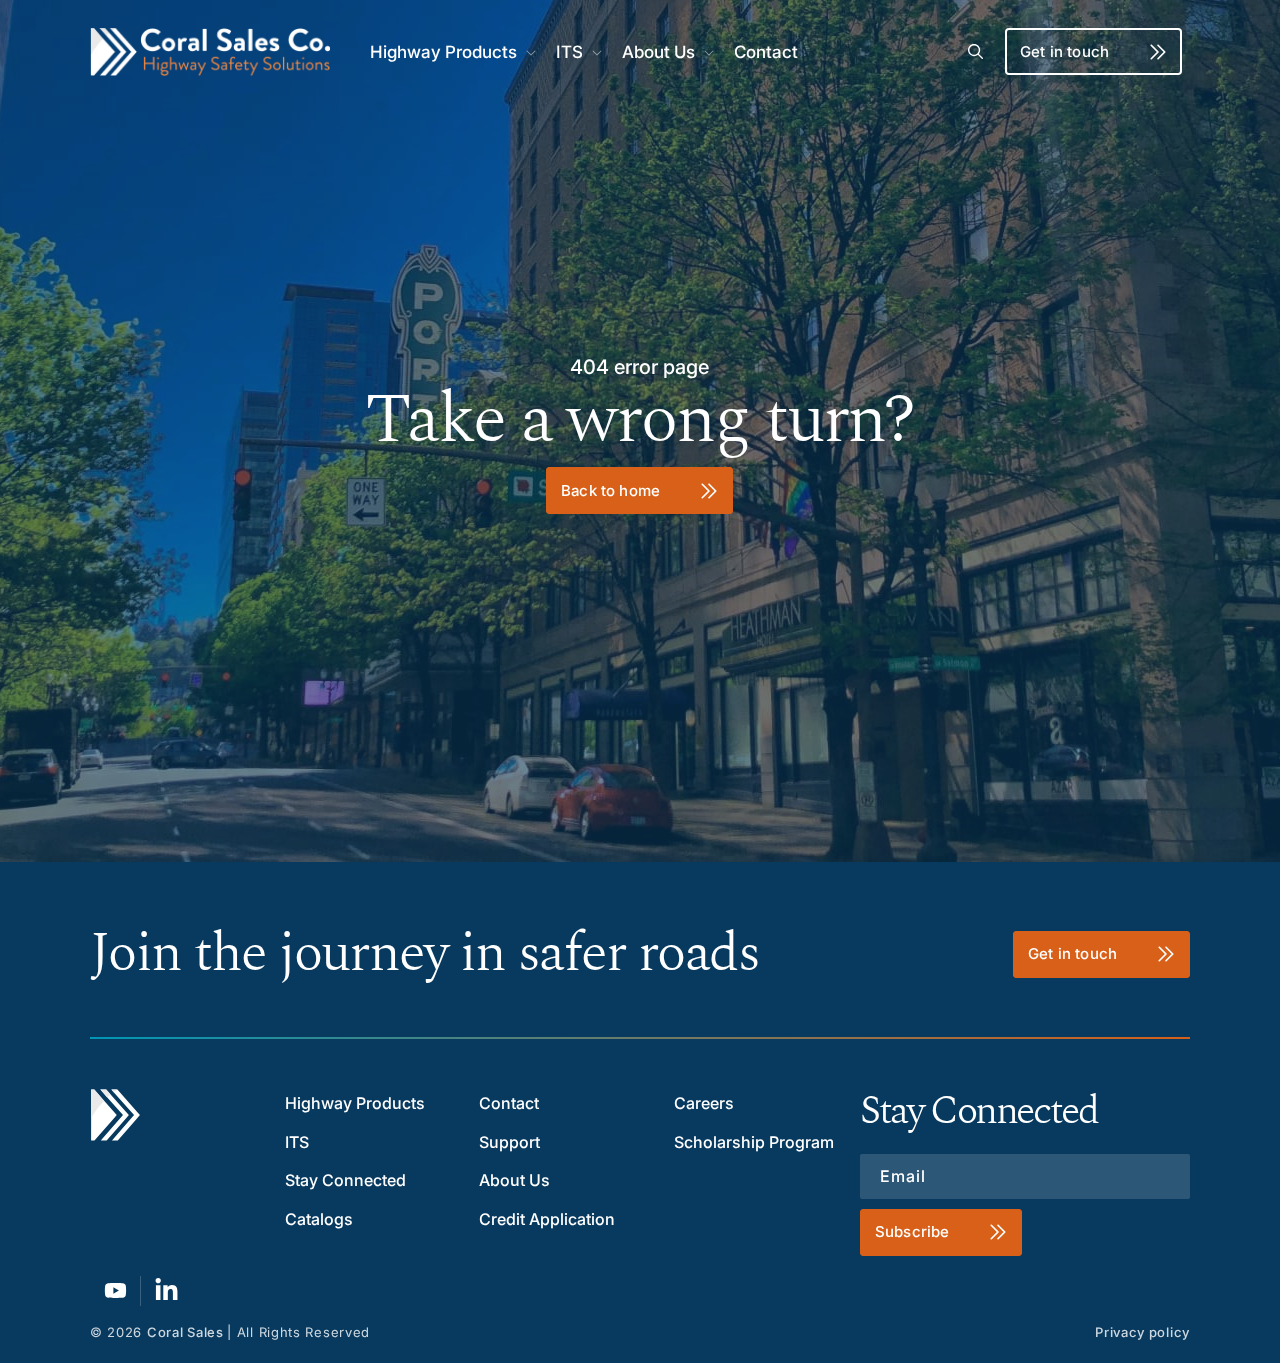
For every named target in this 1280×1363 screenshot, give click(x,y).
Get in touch (1064, 51)
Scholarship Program (754, 1142)
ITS (297, 1142)
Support (509, 1142)
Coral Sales (185, 1332)
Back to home (611, 489)
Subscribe (912, 1231)
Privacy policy (1142, 1332)
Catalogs (319, 1219)
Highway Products (355, 1103)
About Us (514, 1180)
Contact (509, 1103)
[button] (451, 52)
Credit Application (547, 1219)
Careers (704, 1103)
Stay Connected (345, 1180)
